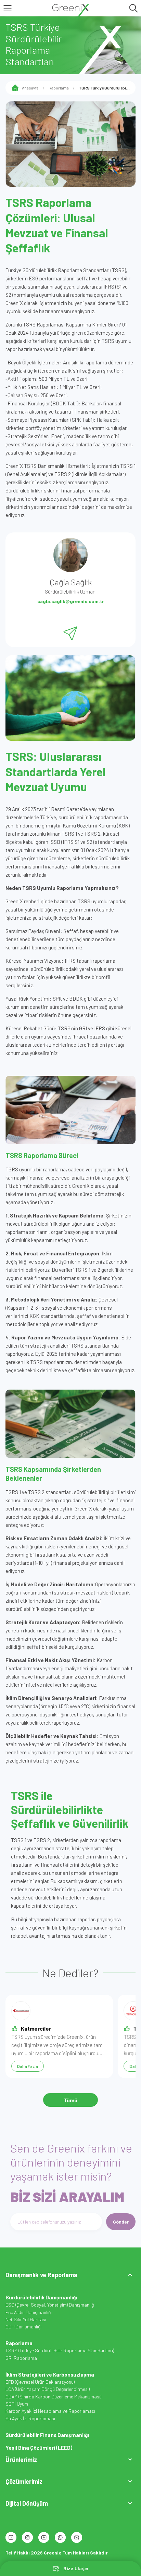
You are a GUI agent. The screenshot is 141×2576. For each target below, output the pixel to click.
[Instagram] (27, 2537)
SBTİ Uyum (17, 2404)
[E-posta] (77, 2537)
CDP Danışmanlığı (23, 2327)
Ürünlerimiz (21, 2460)
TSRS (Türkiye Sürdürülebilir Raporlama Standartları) (60, 2350)
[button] (70, 2275)
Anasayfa (30, 88)
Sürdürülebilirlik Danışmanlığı (41, 2297)
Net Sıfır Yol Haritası (26, 2319)
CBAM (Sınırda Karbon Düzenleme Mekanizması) (53, 2397)
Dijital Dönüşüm (27, 2503)
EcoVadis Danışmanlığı (29, 2312)
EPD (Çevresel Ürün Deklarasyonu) (40, 2382)
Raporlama (59, 88)
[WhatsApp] (60, 2537)
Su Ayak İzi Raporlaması (30, 2418)
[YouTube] (44, 2537)
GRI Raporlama (21, 2358)
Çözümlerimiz (24, 2481)
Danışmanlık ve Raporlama (41, 2275)
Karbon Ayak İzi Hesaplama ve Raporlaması (50, 2411)
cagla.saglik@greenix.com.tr (71, 601)
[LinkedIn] (11, 2537)
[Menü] (8, 8)
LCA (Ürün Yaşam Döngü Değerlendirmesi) (48, 2389)
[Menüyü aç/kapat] (130, 2275)
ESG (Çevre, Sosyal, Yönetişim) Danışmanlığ (50, 2305)
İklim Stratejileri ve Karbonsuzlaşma (50, 2375)
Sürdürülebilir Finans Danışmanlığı (47, 2435)
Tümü (70, 2100)
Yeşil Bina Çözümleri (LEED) (39, 2448)
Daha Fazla (28, 2066)
